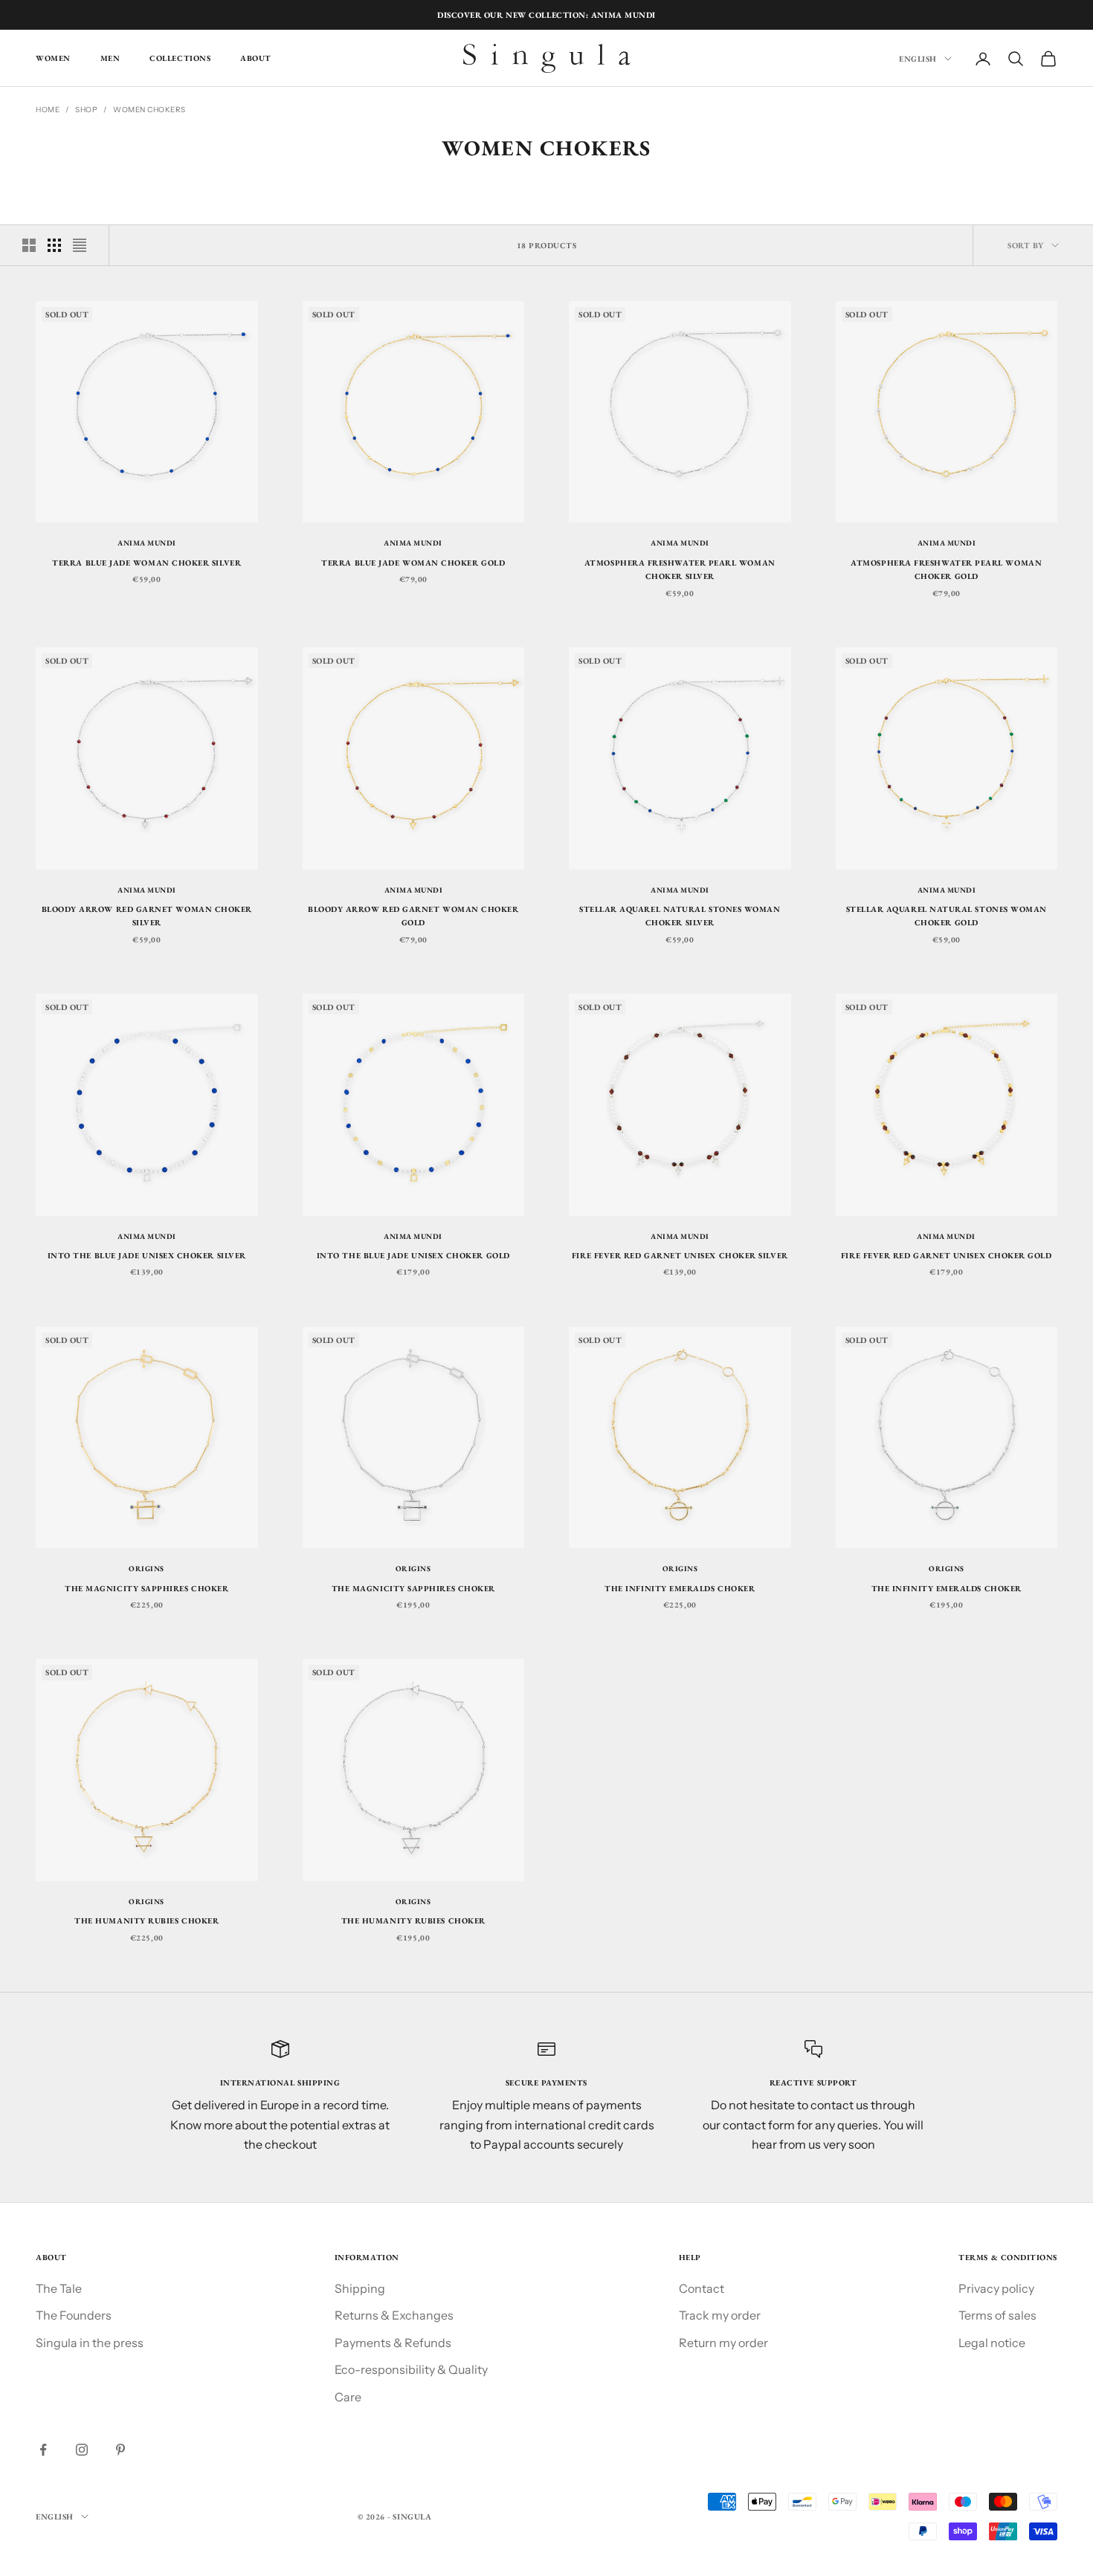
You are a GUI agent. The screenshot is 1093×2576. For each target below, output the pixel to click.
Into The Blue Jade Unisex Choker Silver (147, 1255)
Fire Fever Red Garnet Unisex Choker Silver (680, 1255)
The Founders (74, 2315)
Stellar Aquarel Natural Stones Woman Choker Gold (947, 916)
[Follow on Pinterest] (120, 2450)
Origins (146, 1569)
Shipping (360, 2288)
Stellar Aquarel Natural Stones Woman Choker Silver (680, 916)
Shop (86, 110)
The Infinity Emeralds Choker (680, 1588)
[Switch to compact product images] (80, 245)
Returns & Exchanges (394, 2315)
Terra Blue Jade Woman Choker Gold (413, 563)
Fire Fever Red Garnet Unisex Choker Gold (947, 1255)
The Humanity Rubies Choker (146, 1920)
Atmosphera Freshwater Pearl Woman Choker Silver (680, 569)
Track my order (720, 2315)
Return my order (723, 2343)
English (918, 59)
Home (48, 110)
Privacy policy (996, 2288)
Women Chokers (149, 110)
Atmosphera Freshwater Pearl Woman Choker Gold (946, 569)
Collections (180, 59)
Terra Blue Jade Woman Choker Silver (146, 563)
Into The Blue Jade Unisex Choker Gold (413, 1255)
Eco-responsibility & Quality (411, 2369)
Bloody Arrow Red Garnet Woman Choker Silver (147, 916)
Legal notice (992, 2343)
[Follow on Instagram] (82, 2450)
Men (110, 59)
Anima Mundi (147, 543)
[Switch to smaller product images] (54, 245)
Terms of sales (997, 2315)
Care (348, 2397)
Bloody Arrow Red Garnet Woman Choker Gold (413, 916)
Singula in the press (90, 2343)
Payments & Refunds (393, 2343)
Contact (702, 2288)
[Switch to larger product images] (29, 245)
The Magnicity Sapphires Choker (146, 1588)
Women (53, 59)
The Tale (59, 2288)
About (256, 59)
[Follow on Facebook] (43, 2450)
